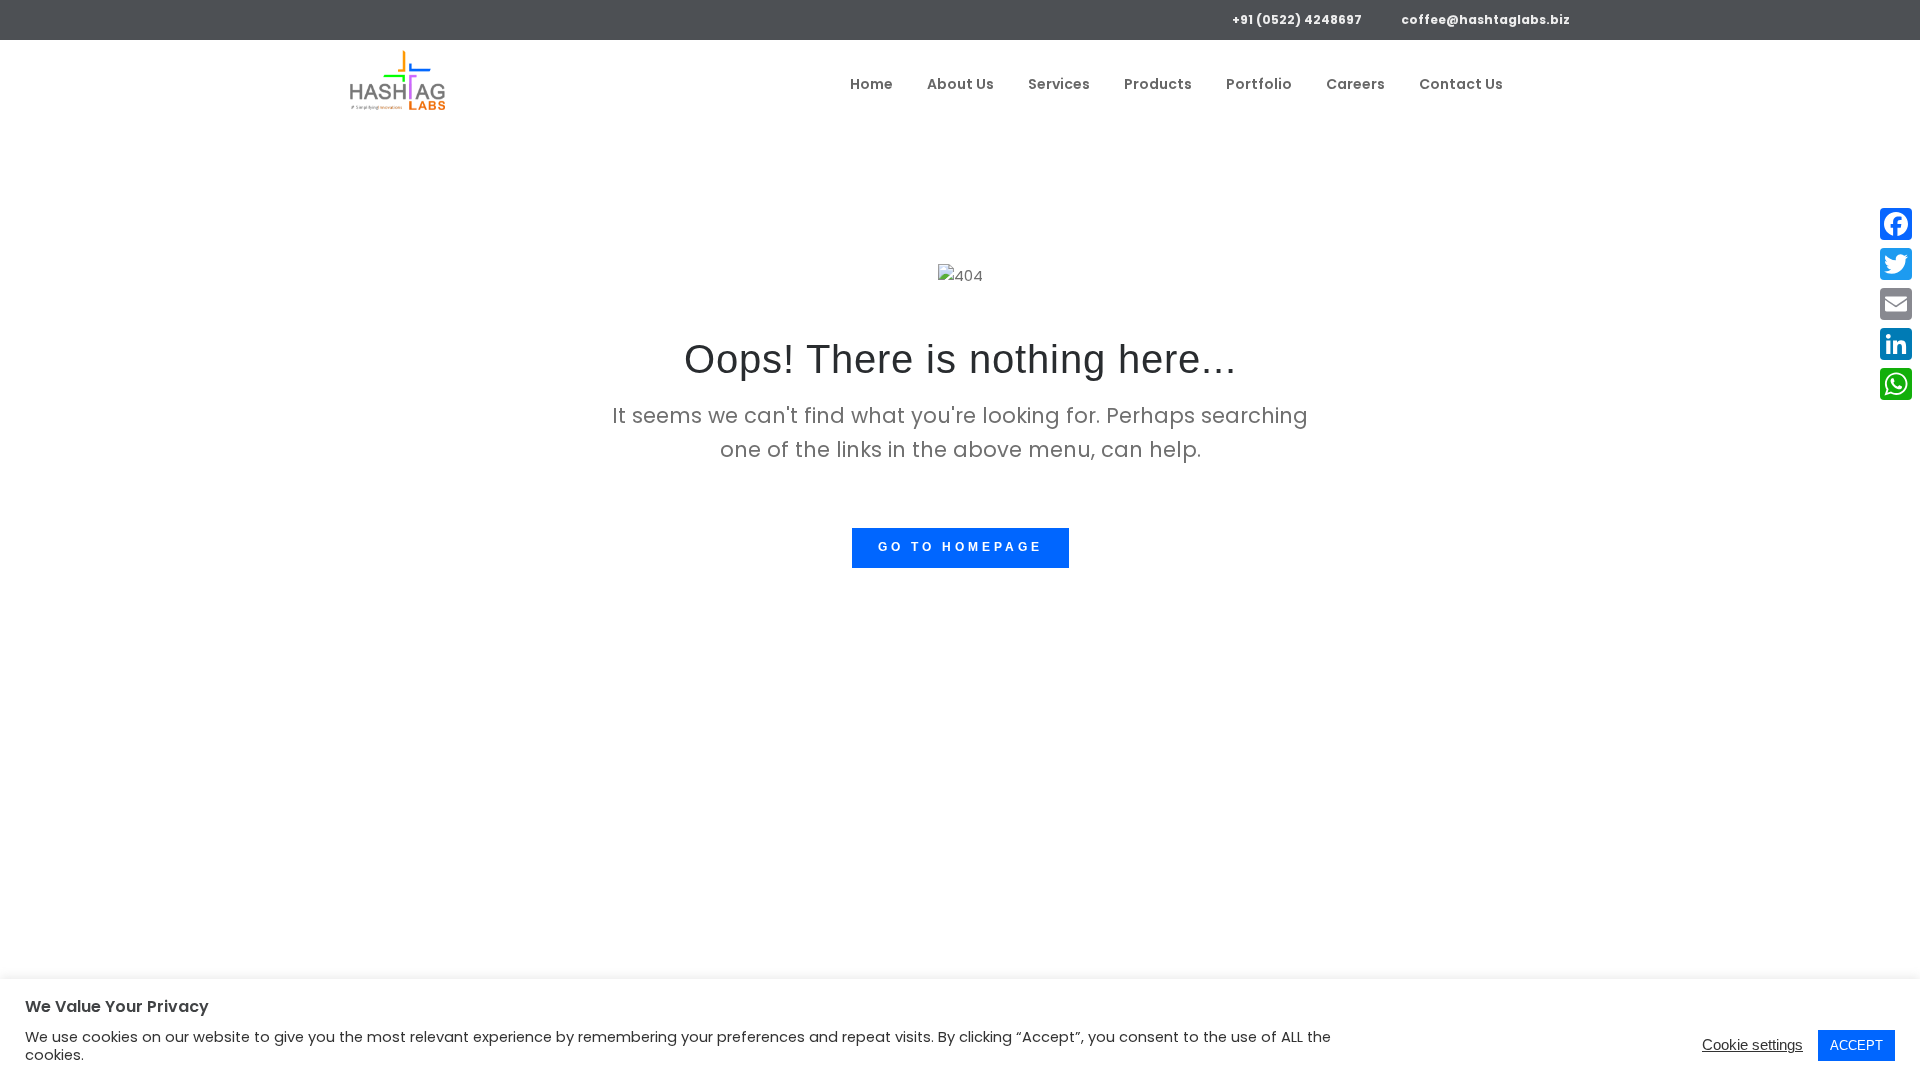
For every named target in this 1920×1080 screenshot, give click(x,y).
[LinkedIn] (415, 17)
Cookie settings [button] (1752, 1044)
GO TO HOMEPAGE (960, 547)
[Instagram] (444, 17)
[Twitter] (386, 17)
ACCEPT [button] (1856, 1045)
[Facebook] (357, 17)
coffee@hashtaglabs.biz (1485, 19)
